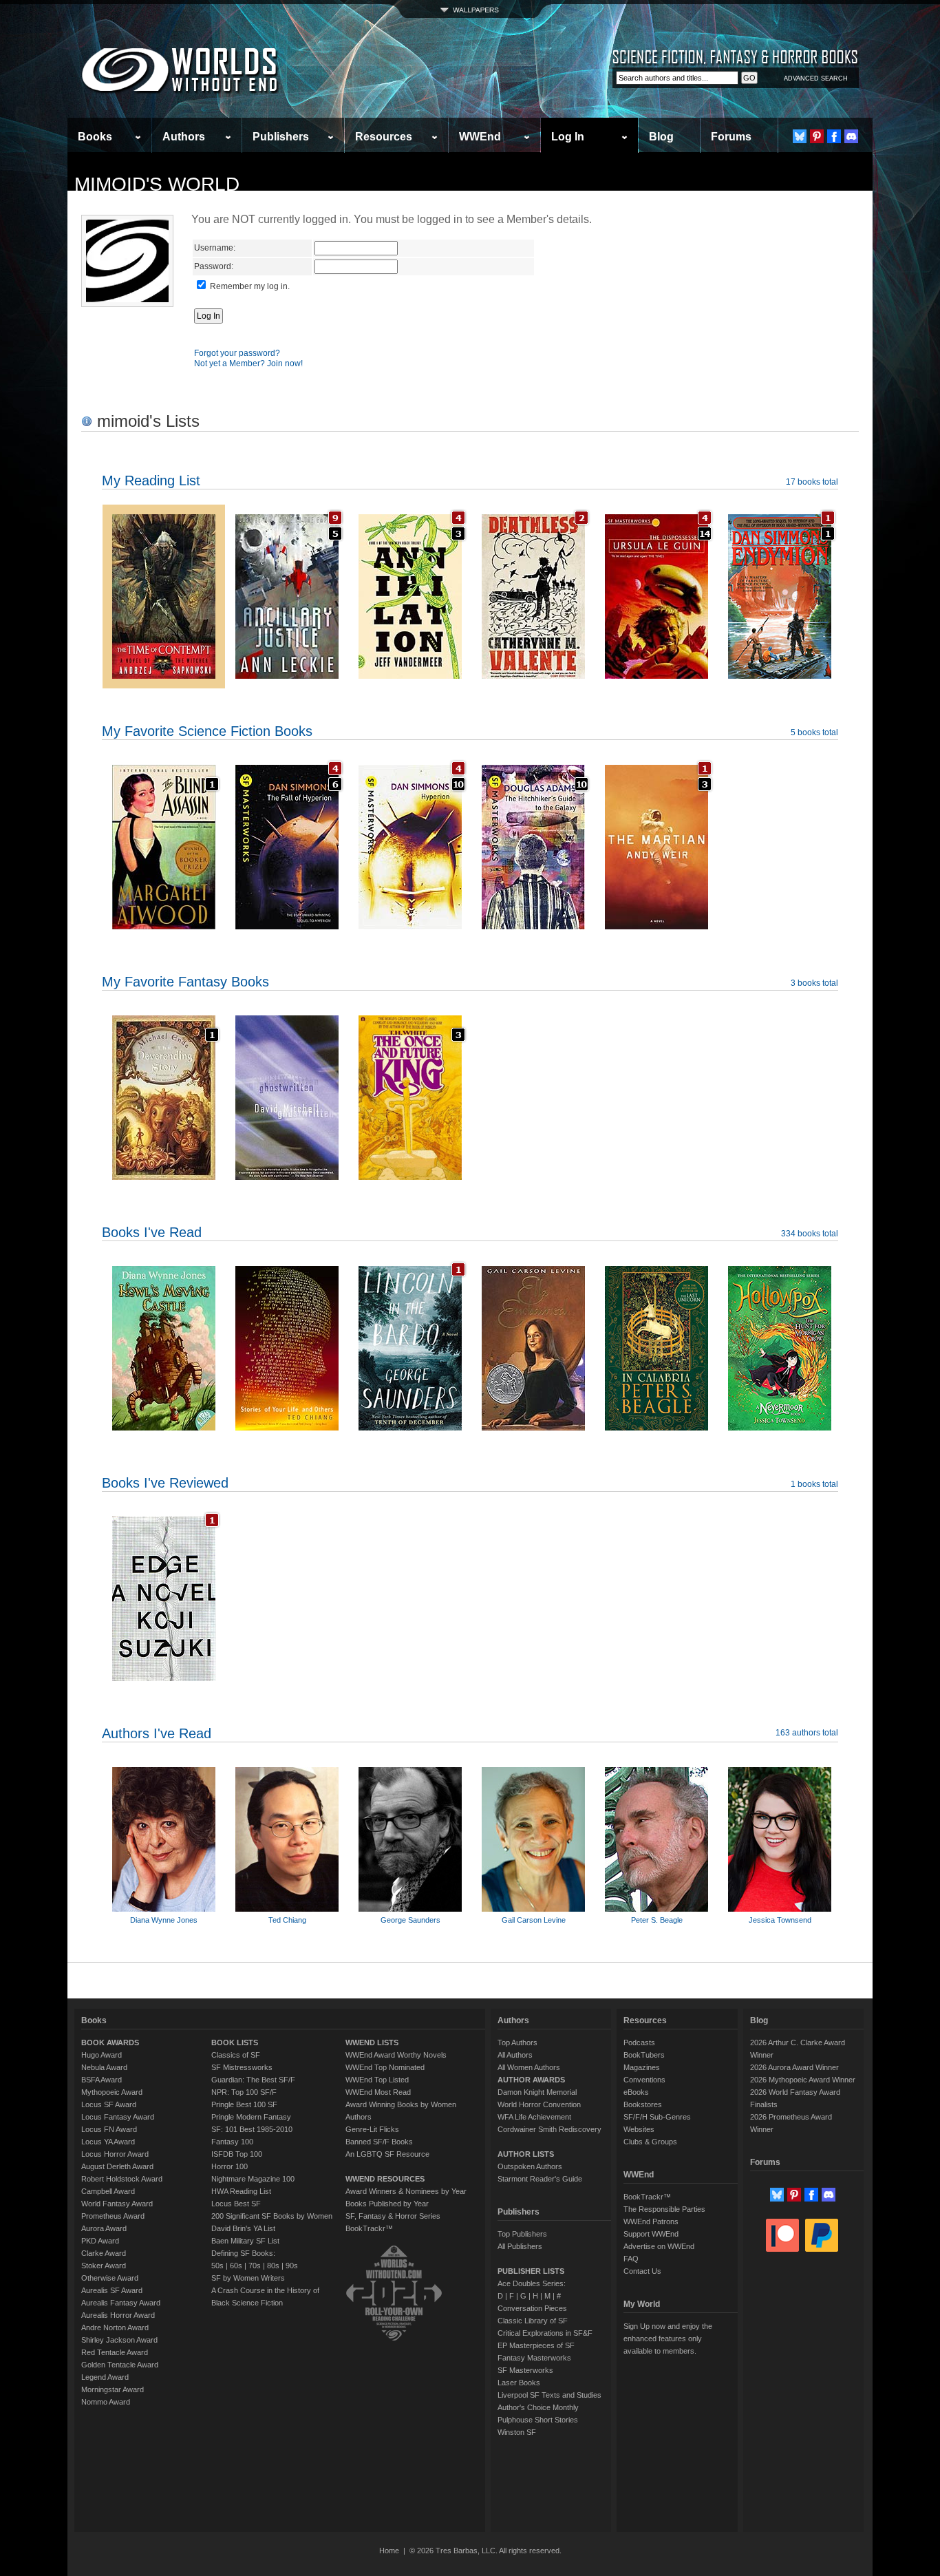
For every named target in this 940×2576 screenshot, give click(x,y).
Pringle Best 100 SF (244, 2104)
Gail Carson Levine (534, 1920)
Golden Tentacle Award (120, 2365)
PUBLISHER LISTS (531, 2271)
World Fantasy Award (117, 2204)
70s (255, 2266)
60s (236, 2266)
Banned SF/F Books (379, 2142)
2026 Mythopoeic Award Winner (803, 2080)
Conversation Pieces (532, 2308)
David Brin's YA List (243, 2228)
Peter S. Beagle (657, 1920)
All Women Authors (529, 2067)
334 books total (810, 1234)
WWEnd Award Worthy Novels (396, 2055)
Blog (661, 137)
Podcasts (639, 2042)
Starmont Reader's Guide (540, 2179)
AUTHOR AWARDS (531, 2080)
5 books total (814, 732)
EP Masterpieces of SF (536, 2345)
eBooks (636, 2092)
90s (292, 2266)
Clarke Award (104, 2253)
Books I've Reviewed (165, 1483)
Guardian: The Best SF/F (253, 2080)
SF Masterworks (525, 2370)
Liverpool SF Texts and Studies (549, 2395)
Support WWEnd (651, 2234)
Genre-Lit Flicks (372, 2129)
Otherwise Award (110, 2278)
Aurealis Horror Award (118, 2315)
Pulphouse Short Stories (538, 2420)
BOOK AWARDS (110, 2042)
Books (95, 137)
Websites (639, 2129)
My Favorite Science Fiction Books (207, 731)
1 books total (814, 1484)
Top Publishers (522, 2234)
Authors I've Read (157, 1733)
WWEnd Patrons (651, 2221)
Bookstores (643, 2104)
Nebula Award (104, 2067)
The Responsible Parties (664, 2209)
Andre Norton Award (115, 2327)
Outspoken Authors (530, 2166)
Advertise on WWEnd (659, 2246)
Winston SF (517, 2432)
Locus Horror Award (115, 2154)
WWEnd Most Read (378, 2092)
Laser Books (519, 2383)
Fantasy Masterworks (534, 2358)
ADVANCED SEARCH (816, 78)
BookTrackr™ (369, 2228)
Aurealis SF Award (112, 2290)
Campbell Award (108, 2191)
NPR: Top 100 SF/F (244, 2092)
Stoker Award (104, 2266)
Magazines (642, 2067)
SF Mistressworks (242, 2067)
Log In (568, 137)
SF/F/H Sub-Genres (657, 2117)
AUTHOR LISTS (526, 2154)
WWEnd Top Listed (377, 2080)
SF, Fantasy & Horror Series (393, 2216)
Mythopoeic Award (112, 2092)
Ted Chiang (287, 1920)
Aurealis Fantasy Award (121, 2303)
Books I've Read (152, 1232)
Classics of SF (236, 2055)
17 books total (812, 482)
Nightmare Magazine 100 (253, 2179)
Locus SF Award (109, 2104)
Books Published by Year (387, 2204)
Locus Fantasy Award (118, 2117)
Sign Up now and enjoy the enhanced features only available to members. (668, 2339)
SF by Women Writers (248, 2278)
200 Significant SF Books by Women (272, 2216)
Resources (384, 137)
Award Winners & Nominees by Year (406, 2191)
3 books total (814, 983)
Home (389, 2551)
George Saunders (410, 1920)
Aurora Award (104, 2228)
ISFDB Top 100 (237, 2154)
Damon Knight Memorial (537, 2092)
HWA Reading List (241, 2191)
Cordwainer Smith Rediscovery (549, 2129)
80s (273, 2266)
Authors (184, 137)
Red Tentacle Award (115, 2352)
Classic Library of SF (533, 2321)
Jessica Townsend (780, 1920)
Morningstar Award (113, 2389)
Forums (731, 137)
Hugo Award (102, 2055)
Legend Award (105, 2377)
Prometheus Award (113, 2216)
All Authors (515, 2055)
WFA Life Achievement (534, 2117)
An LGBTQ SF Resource (387, 2154)
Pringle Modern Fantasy (251, 2117)
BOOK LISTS (235, 2042)
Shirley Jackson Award (119, 2340)
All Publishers (520, 2246)
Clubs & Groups (650, 2142)
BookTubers (644, 2055)
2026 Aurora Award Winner (794, 2067)
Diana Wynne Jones (164, 1920)
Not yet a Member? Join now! (248, 363)
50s (217, 2266)
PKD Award (100, 2241)
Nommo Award (106, 2402)
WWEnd (480, 137)
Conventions (644, 2080)
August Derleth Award (117, 2166)
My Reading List (151, 481)
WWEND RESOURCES (385, 2179)
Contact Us (642, 2271)
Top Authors (517, 2042)
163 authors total (807, 1733)
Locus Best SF (236, 2204)
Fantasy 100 (232, 2142)
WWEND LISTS (372, 2042)
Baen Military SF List (245, 2241)
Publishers (281, 137)
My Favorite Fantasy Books (185, 982)
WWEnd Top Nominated (385, 2067)
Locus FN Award (109, 2129)
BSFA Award (102, 2080)
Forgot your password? (237, 353)
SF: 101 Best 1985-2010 (252, 2129)
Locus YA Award (108, 2142)
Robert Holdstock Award (122, 2179)
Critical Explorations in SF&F (545, 2333)
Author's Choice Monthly (538, 2407)
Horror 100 (229, 2166)
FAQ (631, 2259)
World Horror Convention (539, 2104)
